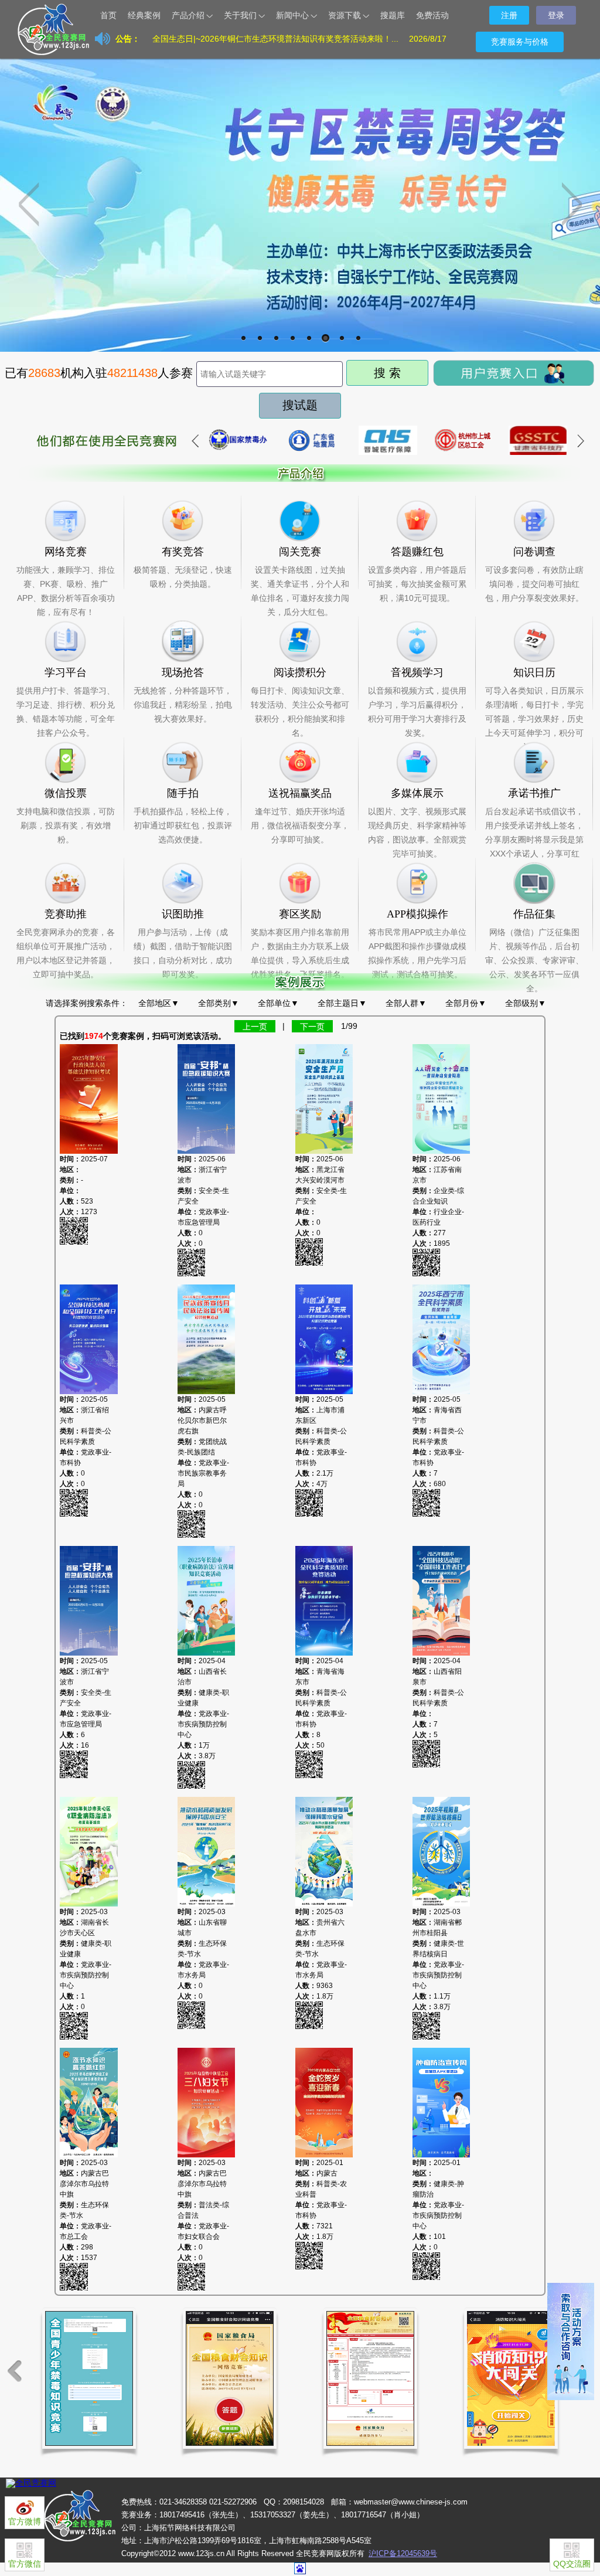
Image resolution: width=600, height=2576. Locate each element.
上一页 (255, 1026)
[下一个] (580, 441)
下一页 (312, 1026)
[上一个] (195, 441)
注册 (509, 15)
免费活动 (432, 15)
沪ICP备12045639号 (403, 2553)
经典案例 (144, 15)
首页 (108, 15)
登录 (556, 15)
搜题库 (393, 15)
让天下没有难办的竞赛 (66, 15)
